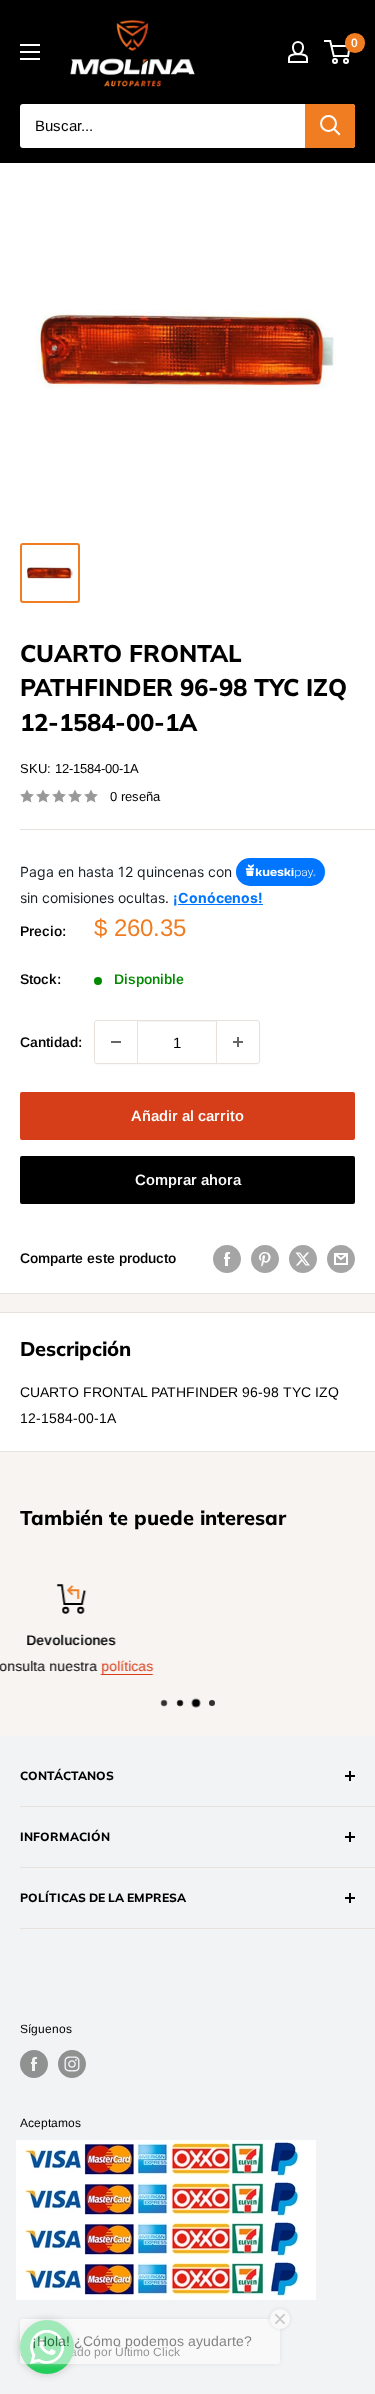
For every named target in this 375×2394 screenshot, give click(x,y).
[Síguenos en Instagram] (72, 2064)
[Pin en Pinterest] (265, 1258)
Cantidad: (51, 1042)
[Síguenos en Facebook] (34, 2064)
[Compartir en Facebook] (227, 1258)
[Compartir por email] (341, 1258)
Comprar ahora (188, 1179)
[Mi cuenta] (298, 52)
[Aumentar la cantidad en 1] (238, 1042)
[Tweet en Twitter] (303, 1258)
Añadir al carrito (187, 1115)
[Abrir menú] (30, 52)
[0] (338, 52)
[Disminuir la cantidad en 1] (116, 1042)
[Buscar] (330, 126)
